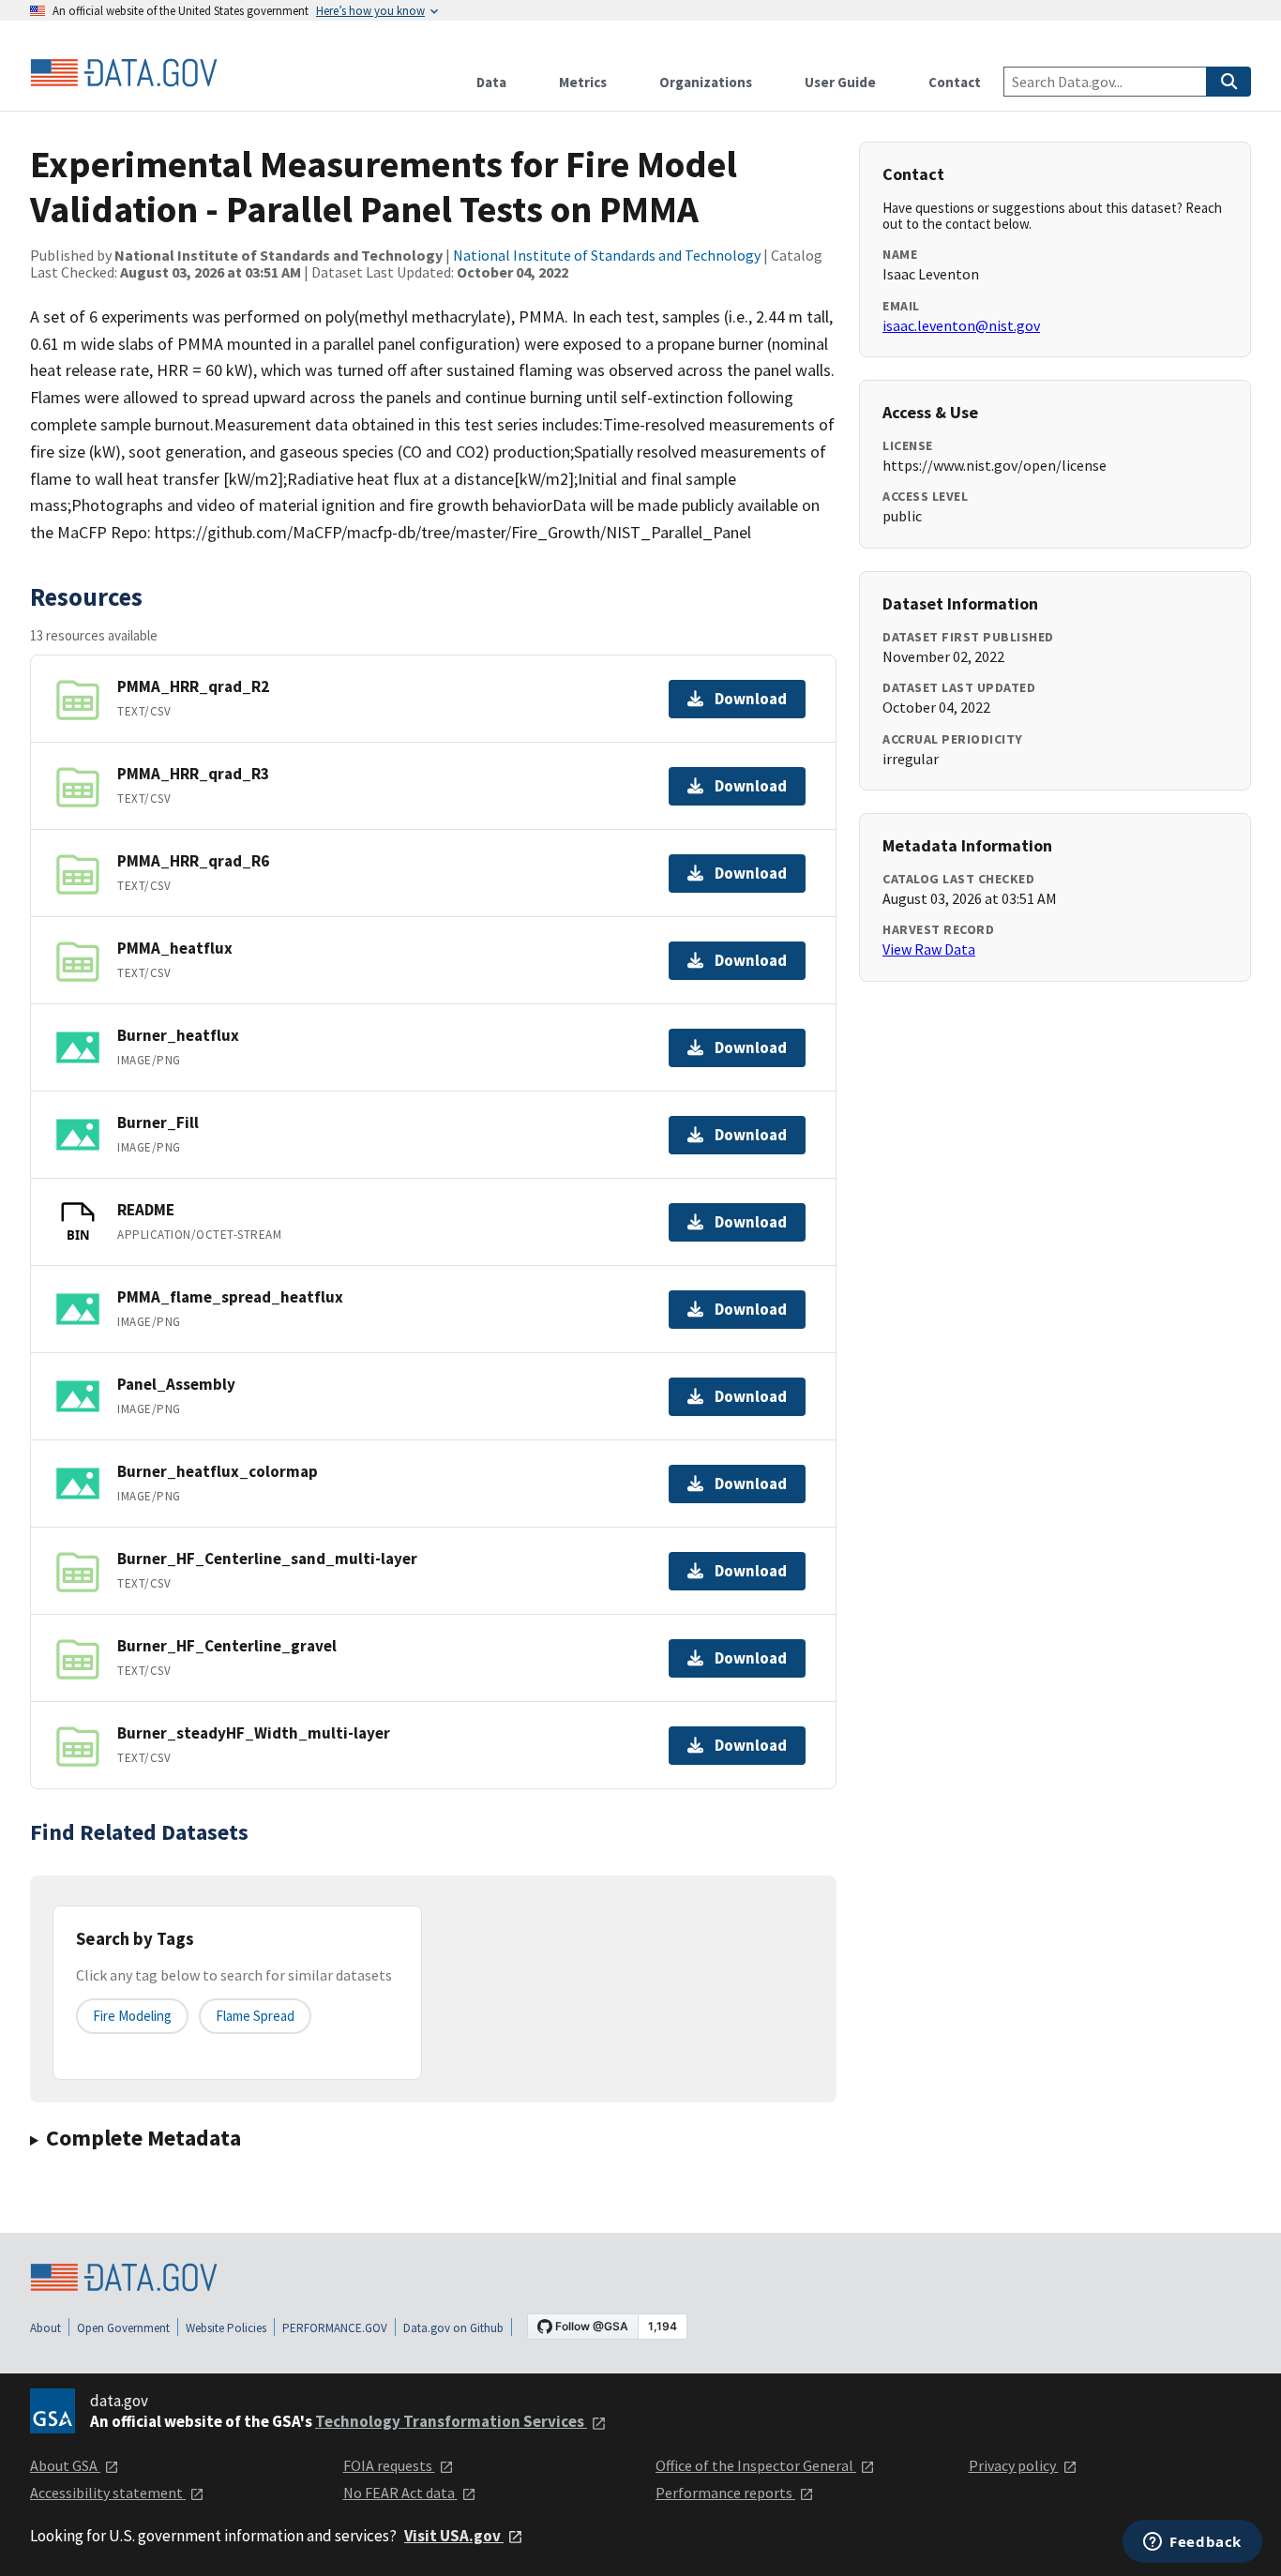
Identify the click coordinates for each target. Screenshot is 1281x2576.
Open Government (123, 2328)
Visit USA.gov (454, 2536)
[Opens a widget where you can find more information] (1192, 2543)
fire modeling (132, 2016)
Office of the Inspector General (756, 2465)
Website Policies (226, 2328)
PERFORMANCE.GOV (335, 2328)
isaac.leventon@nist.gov (961, 325)
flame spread (255, 2016)
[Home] (124, 73)
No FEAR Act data (400, 2493)
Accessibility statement (108, 2493)
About (45, 2328)
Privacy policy (1014, 2465)
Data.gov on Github (453, 2328)
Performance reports (725, 2493)
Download (751, 699)
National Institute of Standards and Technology (607, 255)
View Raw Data (929, 949)
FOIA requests (389, 2465)
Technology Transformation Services (451, 2421)
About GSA (65, 2465)
